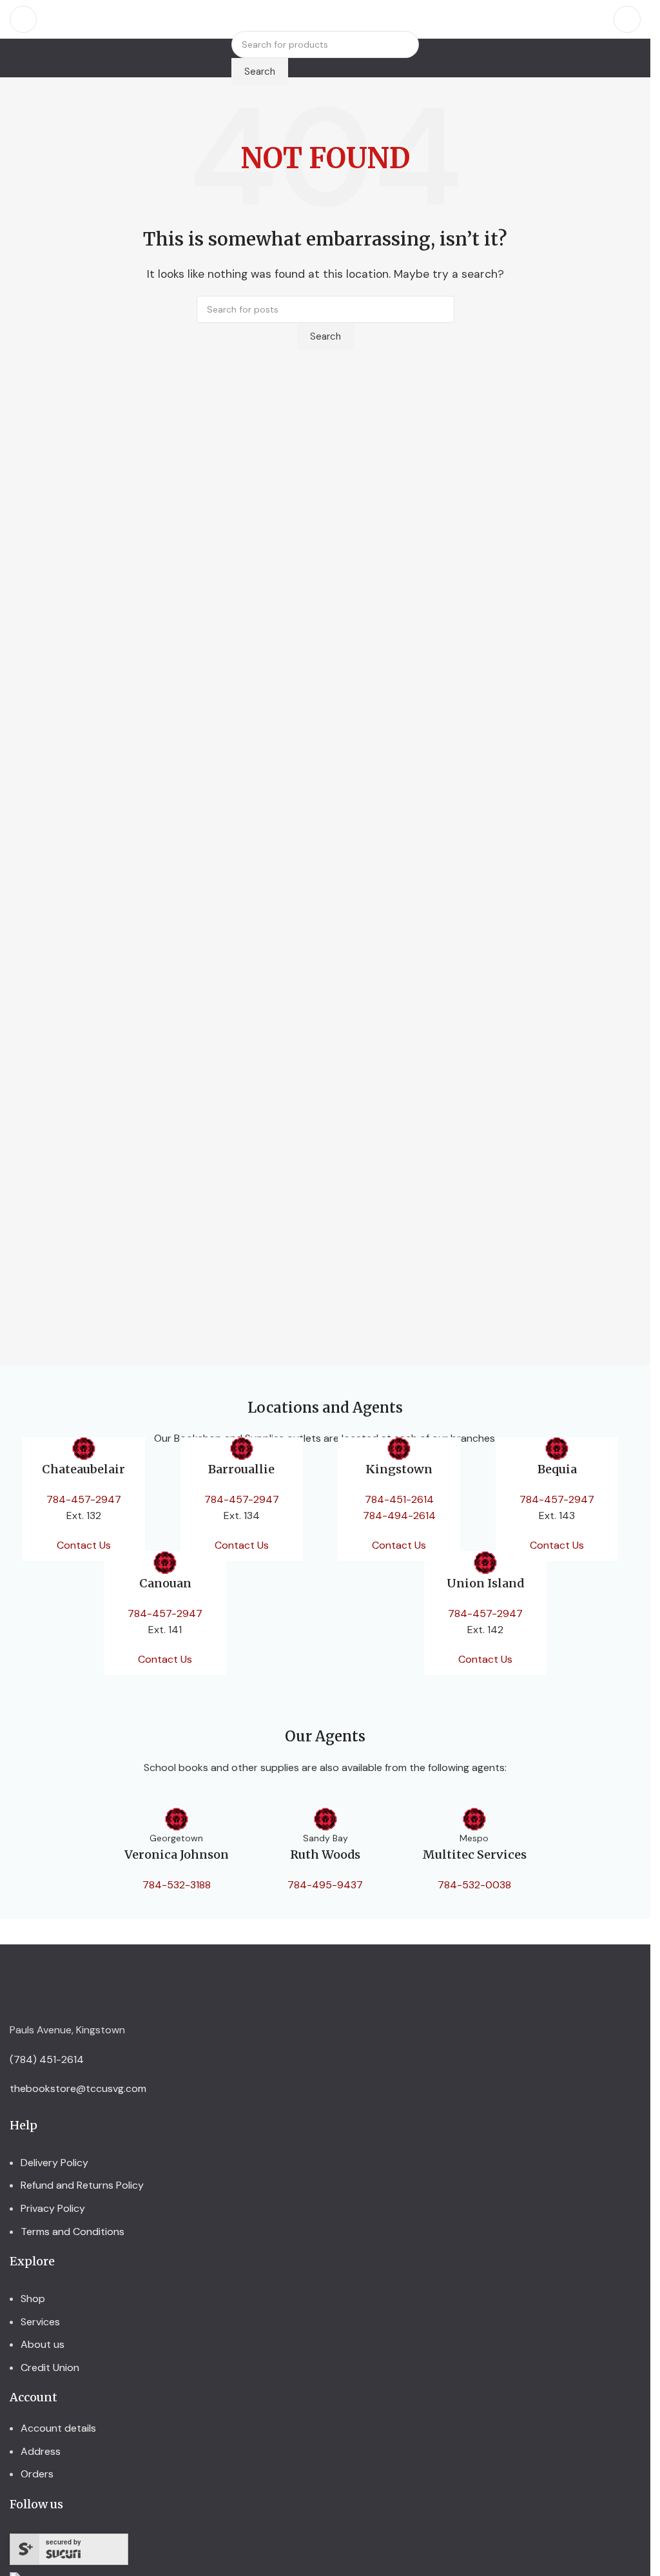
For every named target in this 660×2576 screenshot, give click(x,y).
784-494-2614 (399, 1516)
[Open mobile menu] (23, 19)
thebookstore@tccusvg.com (78, 2088)
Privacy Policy (53, 2208)
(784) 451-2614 (47, 2059)
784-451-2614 (399, 1499)
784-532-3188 (177, 1885)
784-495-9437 (325, 1885)
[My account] (627, 19)
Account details (58, 2428)
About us (43, 2344)
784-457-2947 (84, 1499)
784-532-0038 (474, 1885)
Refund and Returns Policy (82, 2185)
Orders (37, 2474)
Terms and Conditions (73, 2232)
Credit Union (50, 2368)
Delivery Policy (54, 2163)
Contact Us (84, 1545)
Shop (33, 2299)
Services (40, 2322)
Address (41, 2451)
